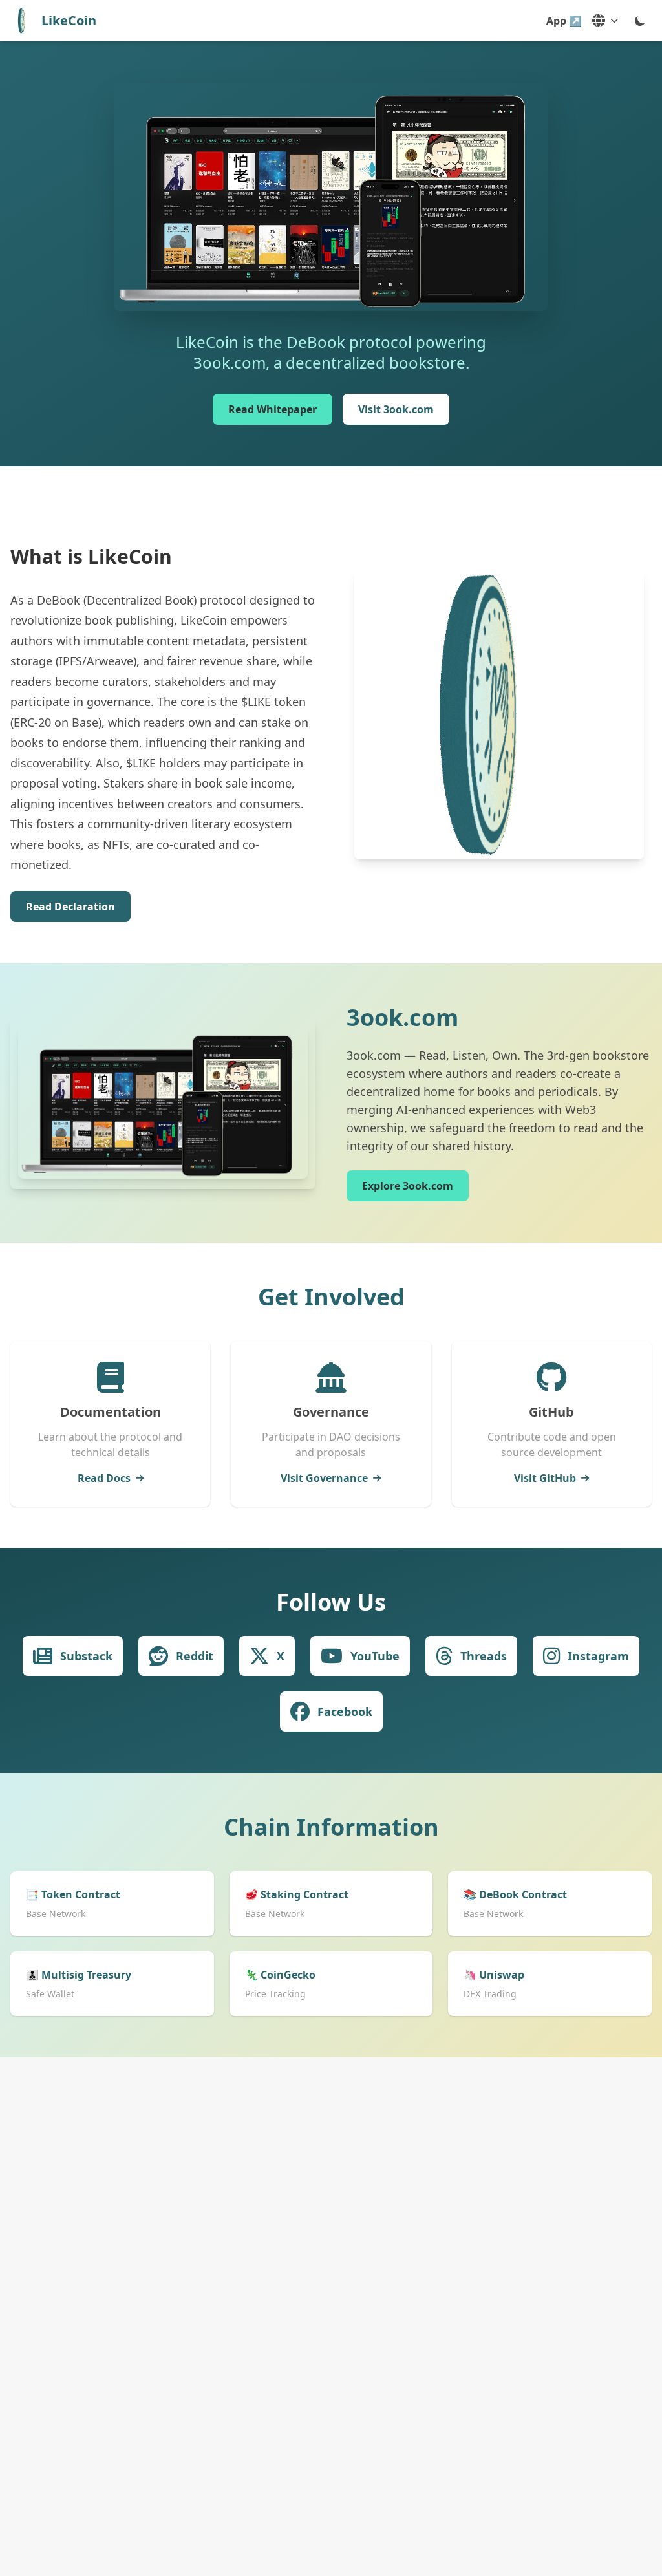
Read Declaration (70, 907)
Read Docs (104, 1478)
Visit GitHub (545, 1478)
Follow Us (331, 1602)
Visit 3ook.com (396, 409)
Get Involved (331, 1297)
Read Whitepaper (272, 409)
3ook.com (402, 1017)
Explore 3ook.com (408, 1186)
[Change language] (605, 21)
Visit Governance (324, 1478)
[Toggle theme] (640, 21)
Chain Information (331, 1827)
